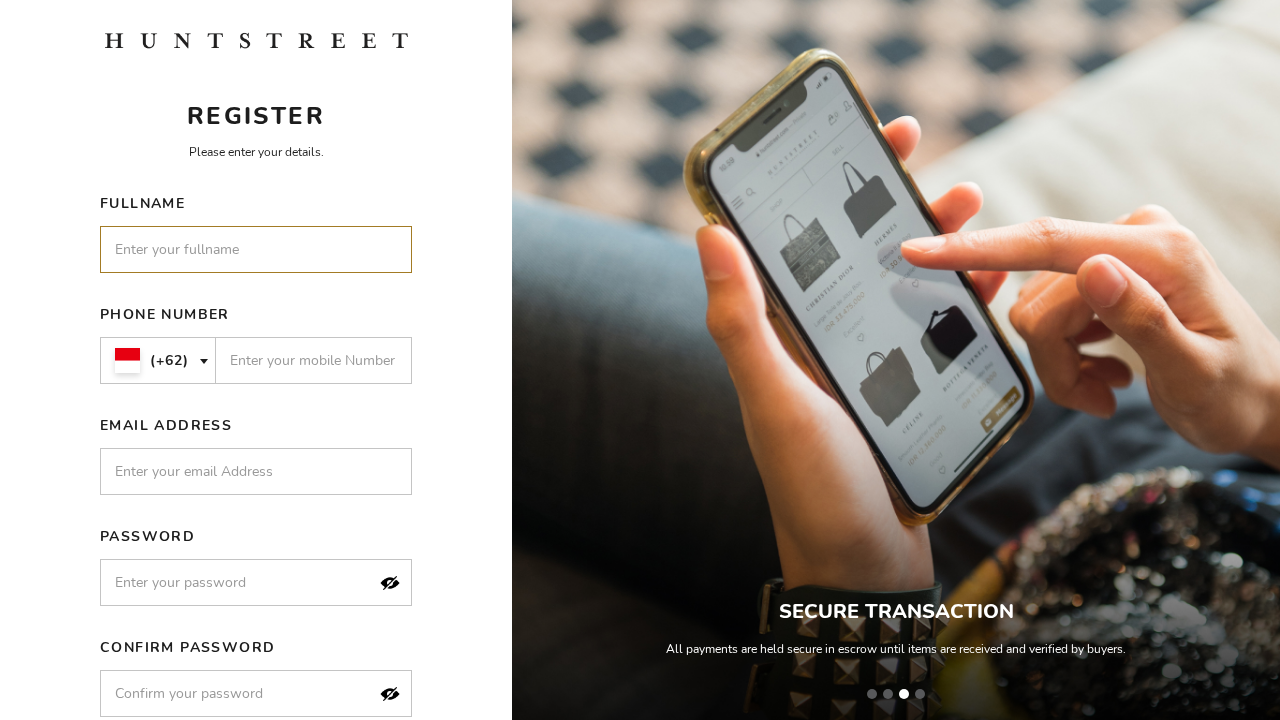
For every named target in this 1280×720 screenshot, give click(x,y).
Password (147, 536)
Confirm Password (187, 647)
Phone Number (165, 314)
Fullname (142, 203)
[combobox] (158, 360)
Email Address (166, 425)
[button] (390, 583)
